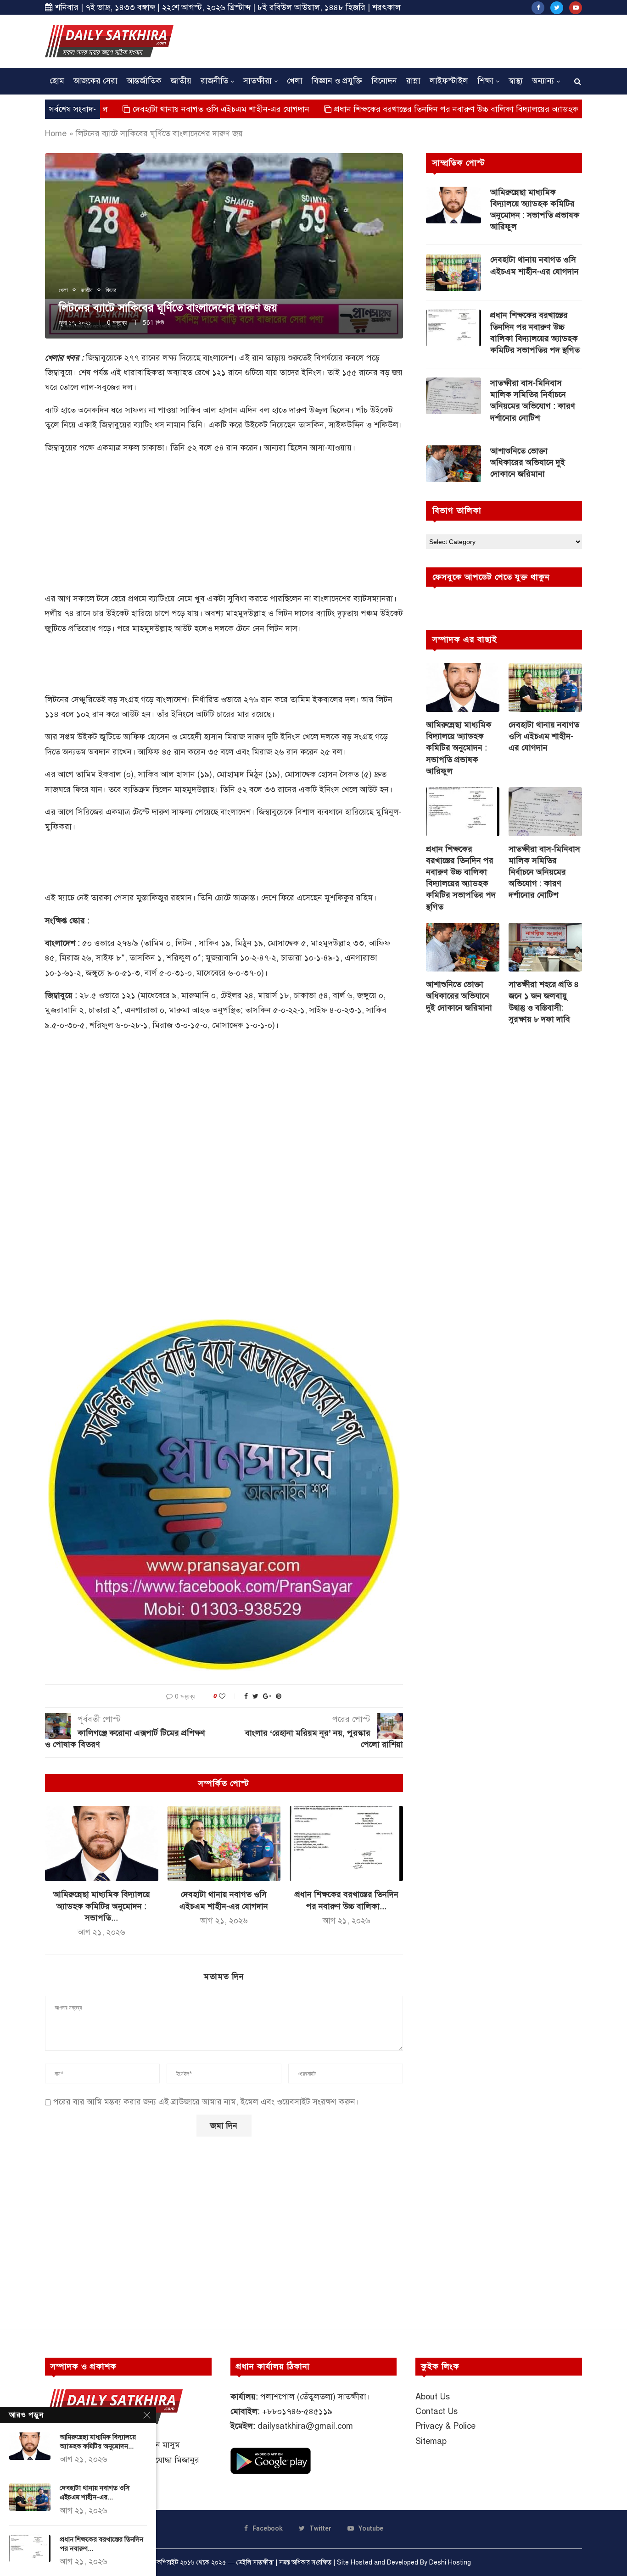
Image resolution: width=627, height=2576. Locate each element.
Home (56, 133)
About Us (433, 2397)
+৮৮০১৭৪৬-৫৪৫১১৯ (297, 2411)
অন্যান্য (543, 81)
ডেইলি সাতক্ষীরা (255, 2562)
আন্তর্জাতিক (144, 81)
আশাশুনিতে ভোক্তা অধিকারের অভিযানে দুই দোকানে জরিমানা (528, 462)
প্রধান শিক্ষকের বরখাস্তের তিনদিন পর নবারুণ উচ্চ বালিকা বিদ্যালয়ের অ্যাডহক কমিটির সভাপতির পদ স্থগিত (422, 109)
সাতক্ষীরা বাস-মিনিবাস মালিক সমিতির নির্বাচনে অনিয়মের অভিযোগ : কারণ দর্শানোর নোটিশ (533, 400)
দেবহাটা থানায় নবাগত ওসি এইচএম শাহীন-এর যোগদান (141, 109)
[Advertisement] (415, 40)
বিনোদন (384, 81)
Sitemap (431, 2441)
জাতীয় (181, 81)
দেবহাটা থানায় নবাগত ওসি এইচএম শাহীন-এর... (95, 2493)
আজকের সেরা (95, 81)
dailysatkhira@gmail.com (305, 2426)
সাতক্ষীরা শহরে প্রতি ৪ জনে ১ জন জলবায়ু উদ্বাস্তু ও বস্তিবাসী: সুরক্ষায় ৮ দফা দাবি (544, 1002)
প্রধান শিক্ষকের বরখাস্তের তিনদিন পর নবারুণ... (101, 2544)
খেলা (295, 81)
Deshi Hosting (450, 2562)
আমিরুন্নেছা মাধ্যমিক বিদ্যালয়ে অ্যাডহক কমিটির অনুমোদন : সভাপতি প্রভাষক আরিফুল (535, 210)
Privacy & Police (445, 2426)
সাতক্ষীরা (258, 81)
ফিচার (111, 290)
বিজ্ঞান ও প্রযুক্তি (337, 81)
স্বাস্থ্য (516, 81)
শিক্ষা (485, 81)
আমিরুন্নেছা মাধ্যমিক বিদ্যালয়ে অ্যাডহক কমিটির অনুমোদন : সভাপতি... (102, 1906)
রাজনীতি (214, 81)
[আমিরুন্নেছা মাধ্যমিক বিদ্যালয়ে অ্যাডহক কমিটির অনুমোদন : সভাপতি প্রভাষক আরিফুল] (102, 1843)
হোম (57, 81)
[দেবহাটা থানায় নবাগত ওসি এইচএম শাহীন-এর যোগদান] (224, 1843)
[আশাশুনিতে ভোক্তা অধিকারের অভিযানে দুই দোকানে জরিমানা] (453, 464)
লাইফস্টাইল (449, 81)
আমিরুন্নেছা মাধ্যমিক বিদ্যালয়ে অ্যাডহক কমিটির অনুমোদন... (98, 2442)
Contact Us (437, 2411)
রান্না (413, 81)
